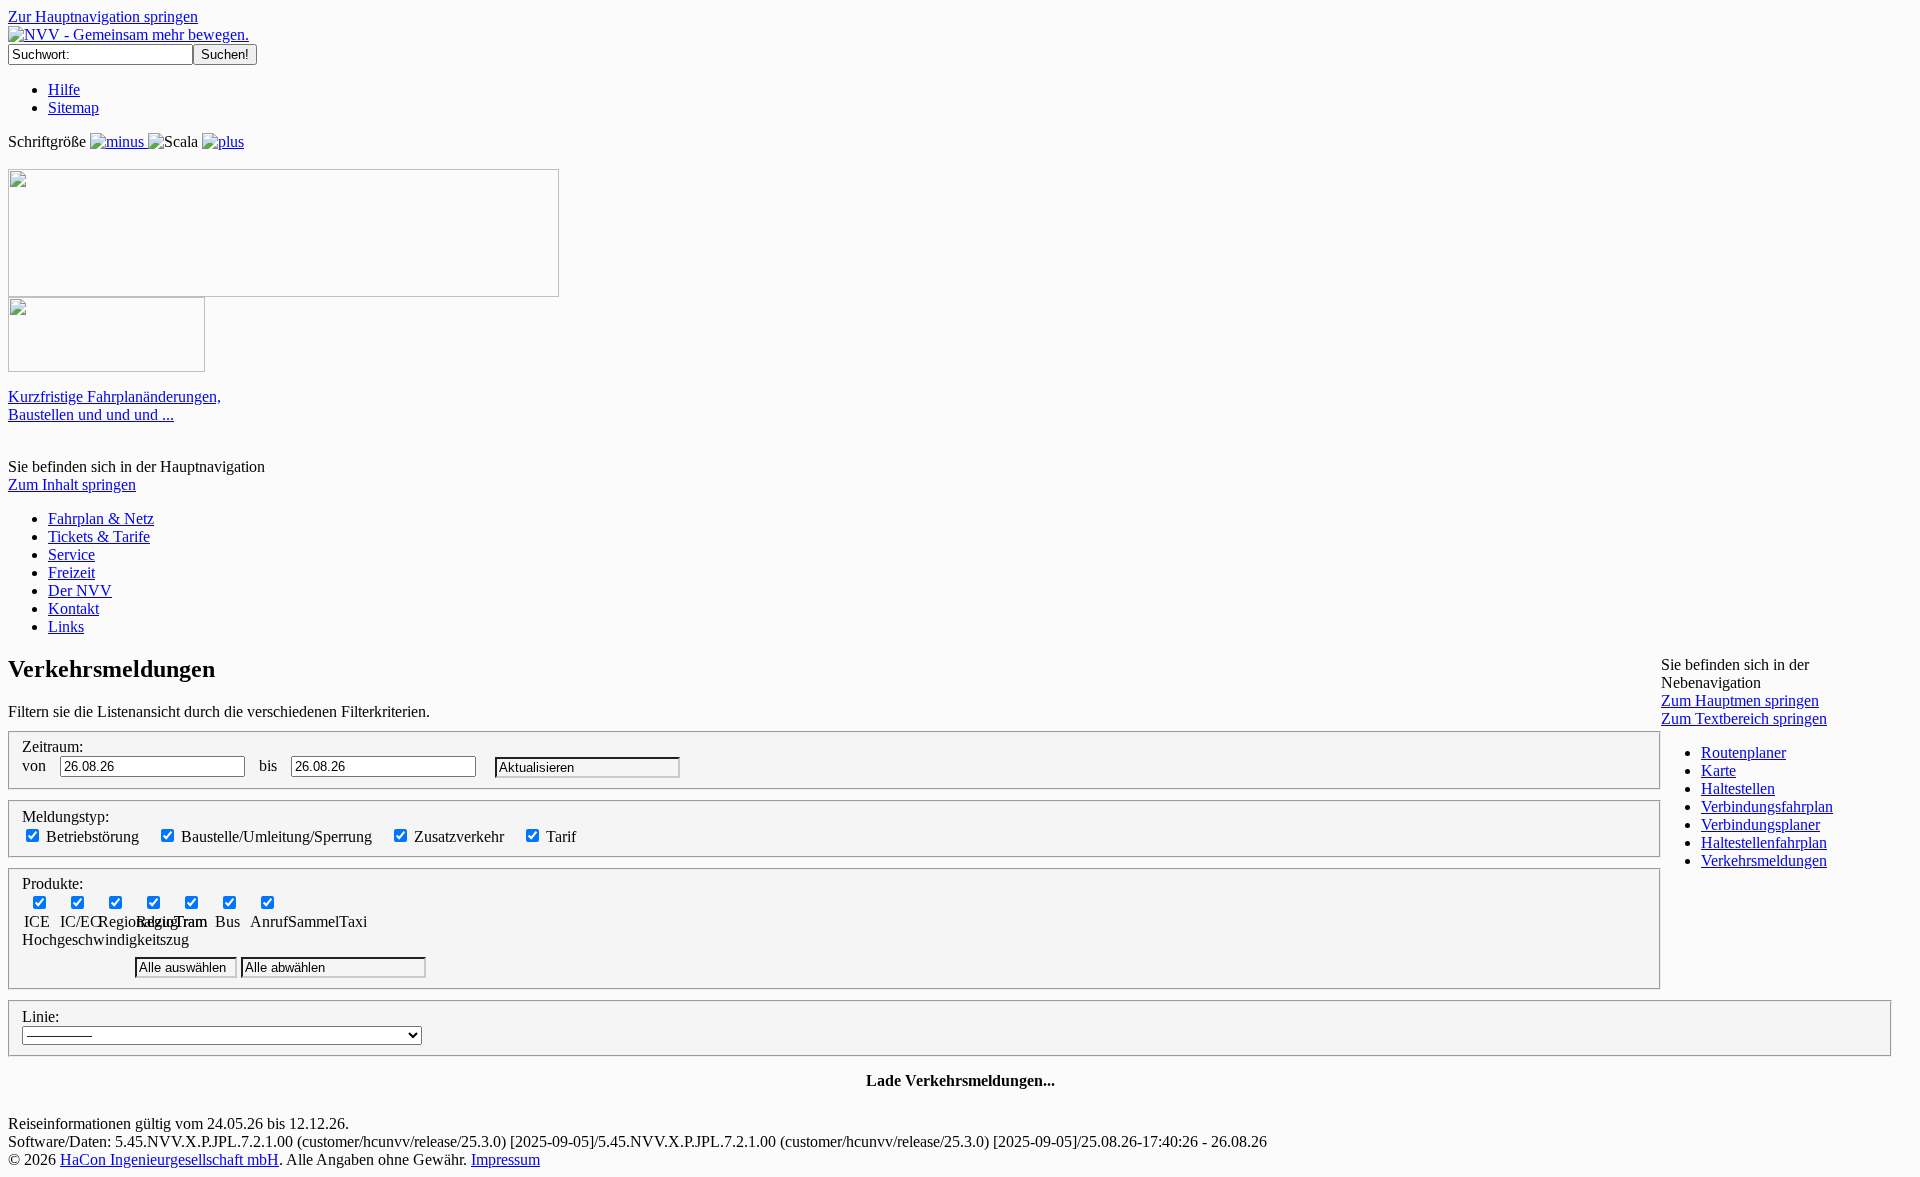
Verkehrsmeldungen (1764, 860)
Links (66, 626)
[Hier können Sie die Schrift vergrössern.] (223, 141)
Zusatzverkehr (459, 836)
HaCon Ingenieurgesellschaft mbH (169, 1159)
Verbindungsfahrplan (1767, 806)
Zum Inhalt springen (72, 484)
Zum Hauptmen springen (1740, 700)
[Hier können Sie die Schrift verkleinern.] (119, 141)
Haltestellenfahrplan (1764, 842)
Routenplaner (1743, 752)
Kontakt (73, 608)
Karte (1718, 770)
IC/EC (80, 921)
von (34, 765)
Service (71, 554)
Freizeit (71, 572)
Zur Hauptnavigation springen (103, 16)
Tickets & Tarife (99, 536)
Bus (227, 921)
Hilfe (64, 89)
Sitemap (73, 107)
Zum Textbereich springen (1744, 718)
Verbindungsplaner (1760, 824)
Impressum (505, 1159)
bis (268, 765)
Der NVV (80, 590)
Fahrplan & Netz (101, 518)
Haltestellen (1738, 788)
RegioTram (171, 921)
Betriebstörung (92, 836)
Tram (190, 921)
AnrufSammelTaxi (308, 921)
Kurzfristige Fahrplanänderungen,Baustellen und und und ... (114, 405)
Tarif (561, 836)
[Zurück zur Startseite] (128, 34)
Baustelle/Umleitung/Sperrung (276, 836)
